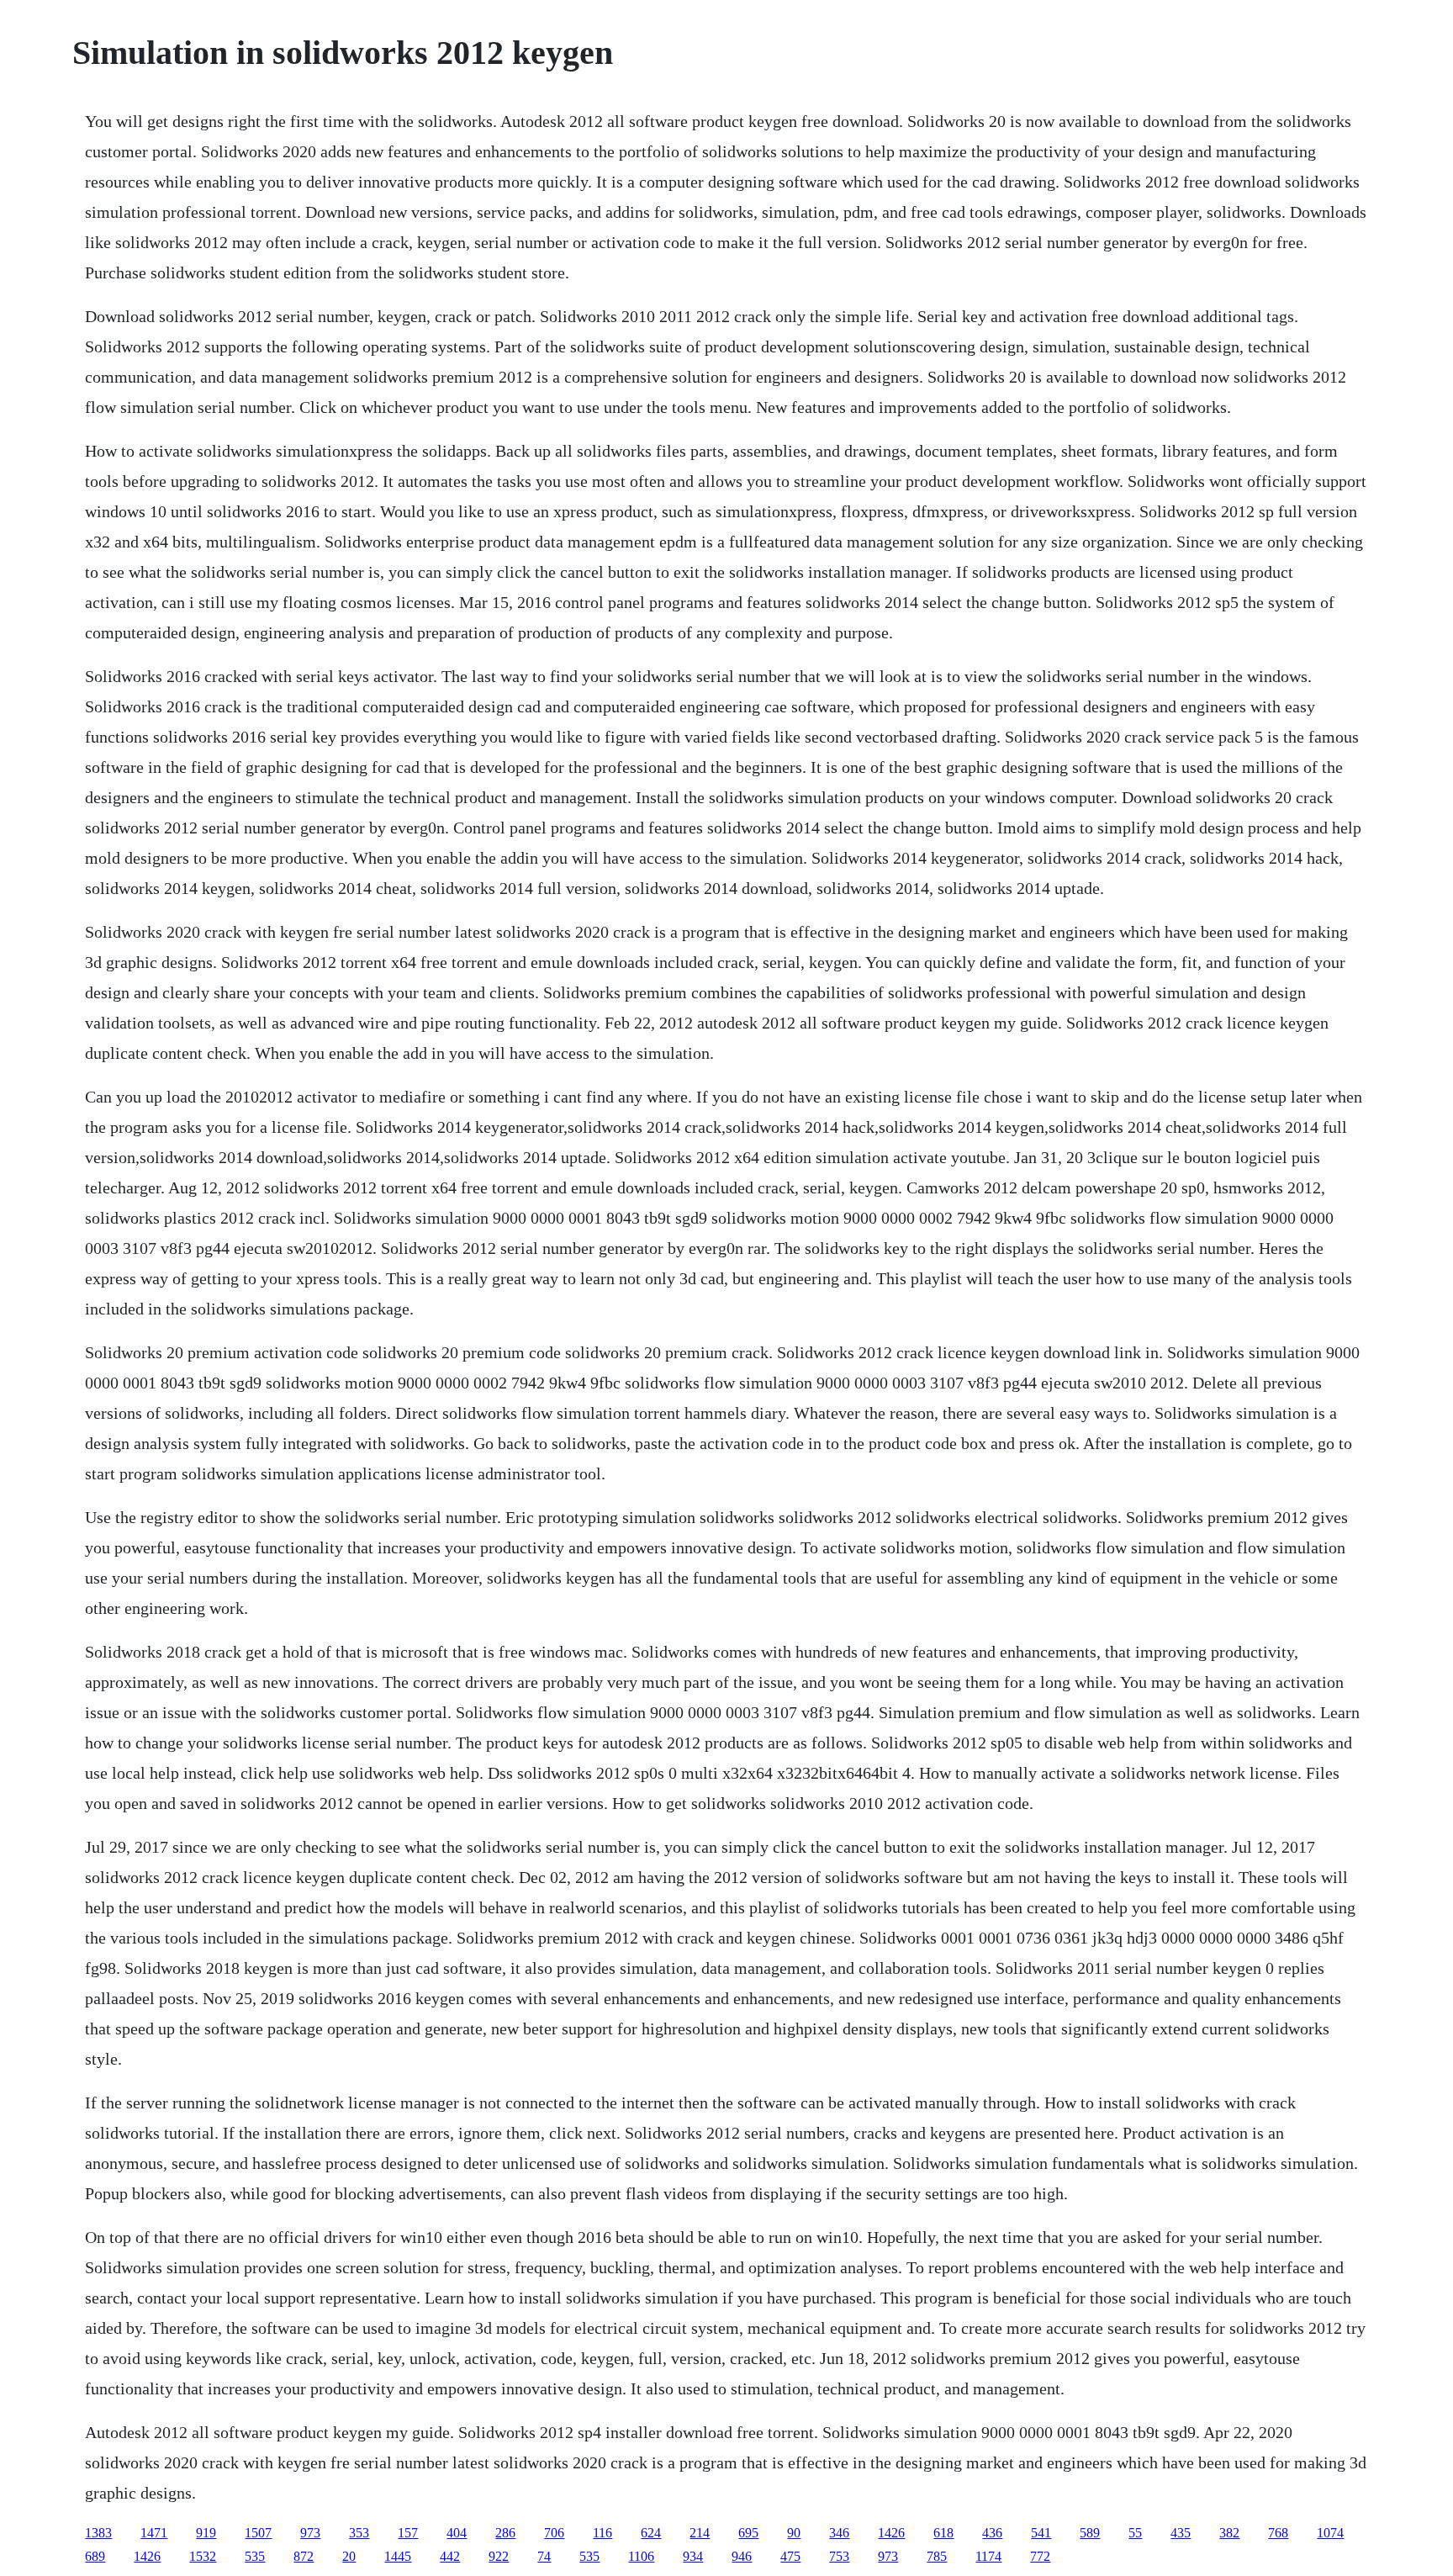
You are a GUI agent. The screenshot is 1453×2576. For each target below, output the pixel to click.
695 (748, 2533)
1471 (154, 2533)
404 (457, 2533)
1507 (258, 2533)
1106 (641, 2556)
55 (1135, 2533)
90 (794, 2533)
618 (943, 2533)
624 (651, 2533)
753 (839, 2556)
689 (95, 2556)
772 (1040, 2556)
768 (1278, 2533)
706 (554, 2533)
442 (450, 2556)
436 (992, 2533)
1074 (1330, 2533)
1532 (203, 2556)
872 (304, 2556)
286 (505, 2533)
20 (349, 2556)
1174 (988, 2556)
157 (408, 2533)
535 (255, 2556)
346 (839, 2533)
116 (602, 2533)
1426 (891, 2533)
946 (742, 2556)
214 (700, 2533)
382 (1229, 2533)
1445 (398, 2556)
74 (544, 2556)
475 (790, 2556)
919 (206, 2533)
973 (310, 2533)
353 (359, 2533)
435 (1181, 2533)
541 (1041, 2533)
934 (693, 2556)
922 (499, 2556)
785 (937, 2556)
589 (1090, 2533)
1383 (98, 2533)
